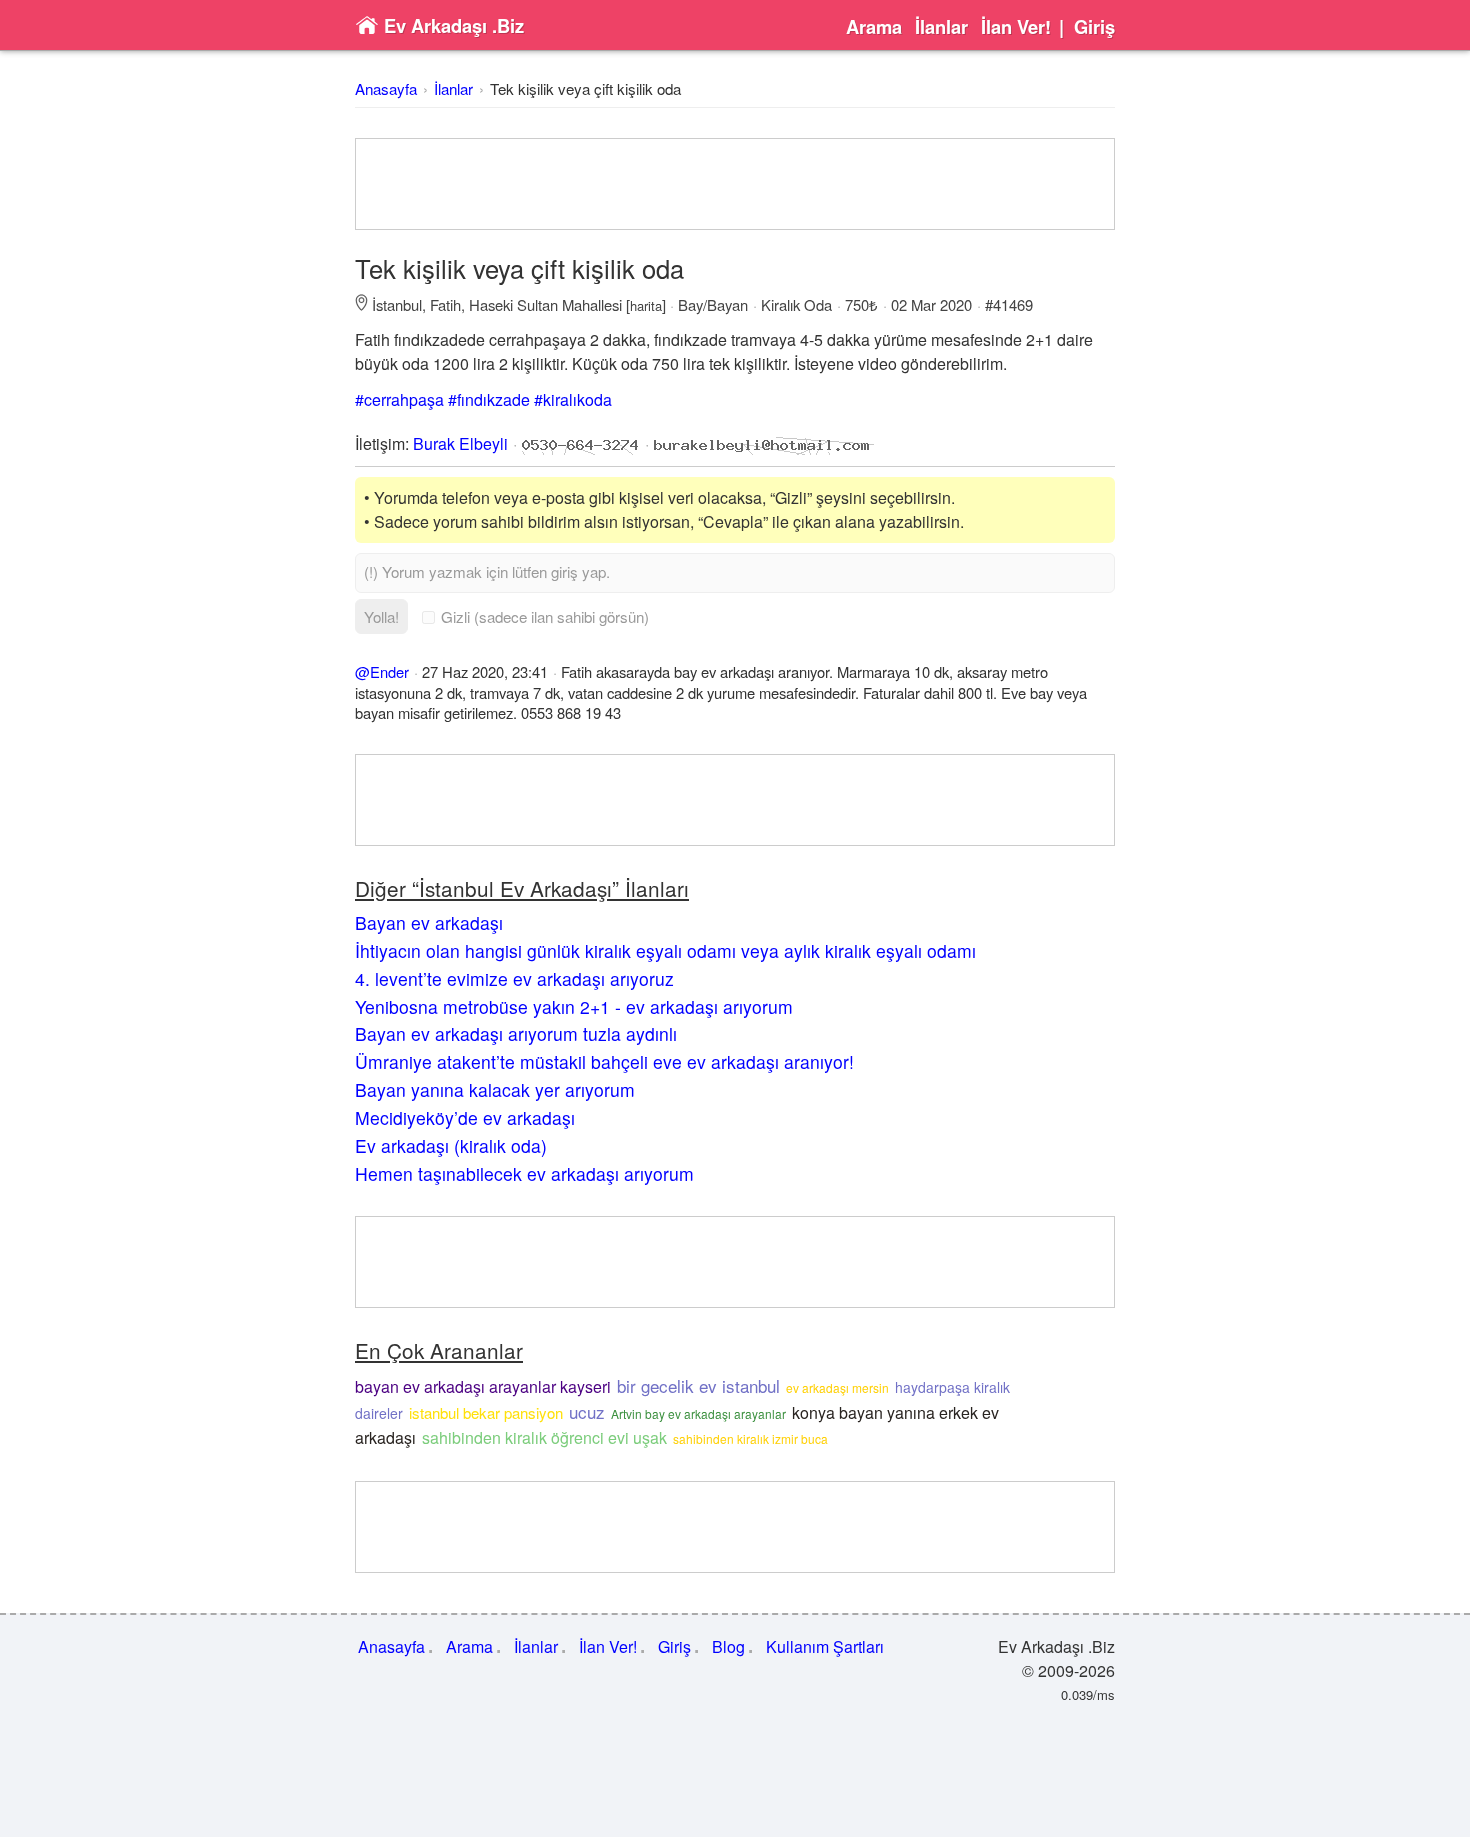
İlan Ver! (1016, 27)
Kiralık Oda (796, 304)
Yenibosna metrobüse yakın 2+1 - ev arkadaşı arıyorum (574, 1006)
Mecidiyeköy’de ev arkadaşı (465, 1117)
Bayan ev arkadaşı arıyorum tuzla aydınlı (516, 1033)
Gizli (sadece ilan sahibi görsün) (545, 616)
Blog (728, 1646)
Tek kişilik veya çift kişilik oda (585, 88)
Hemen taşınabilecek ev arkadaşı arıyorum (524, 1173)
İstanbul (397, 304)
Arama (874, 27)
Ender (389, 671)
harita (646, 305)
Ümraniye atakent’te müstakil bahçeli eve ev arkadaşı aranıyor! (604, 1061)
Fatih (445, 304)
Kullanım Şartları (825, 1646)
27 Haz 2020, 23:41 (485, 671)
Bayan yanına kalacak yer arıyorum (495, 1089)
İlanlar (941, 27)
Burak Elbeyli (460, 443)
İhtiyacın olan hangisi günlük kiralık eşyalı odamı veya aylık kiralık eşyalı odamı (665, 950)
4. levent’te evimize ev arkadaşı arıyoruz (514, 978)
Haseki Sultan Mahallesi (545, 304)
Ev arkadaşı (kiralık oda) (451, 1145)
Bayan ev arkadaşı (429, 922)
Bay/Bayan (713, 304)
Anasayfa (386, 88)
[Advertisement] (735, 184)
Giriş (1094, 27)
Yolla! (381, 616)
